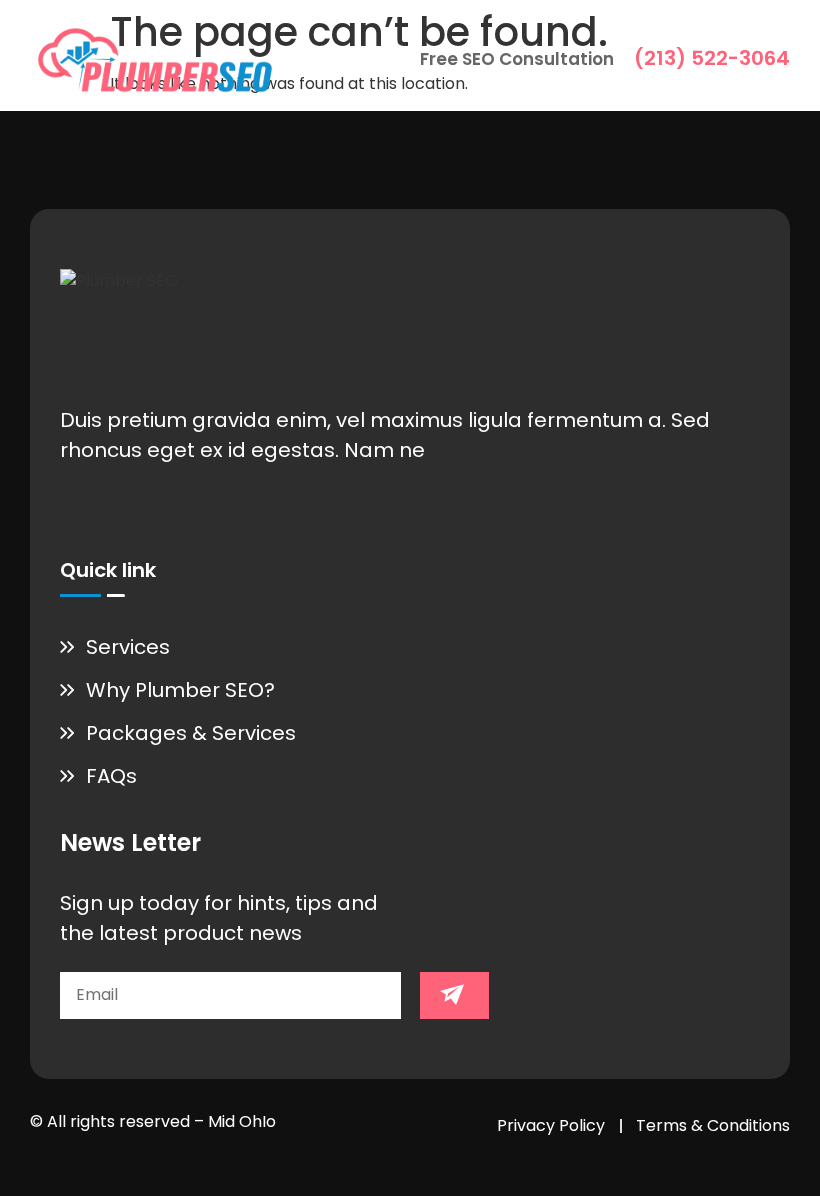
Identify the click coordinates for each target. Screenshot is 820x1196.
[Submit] (454, 995)
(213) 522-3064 (712, 58)
